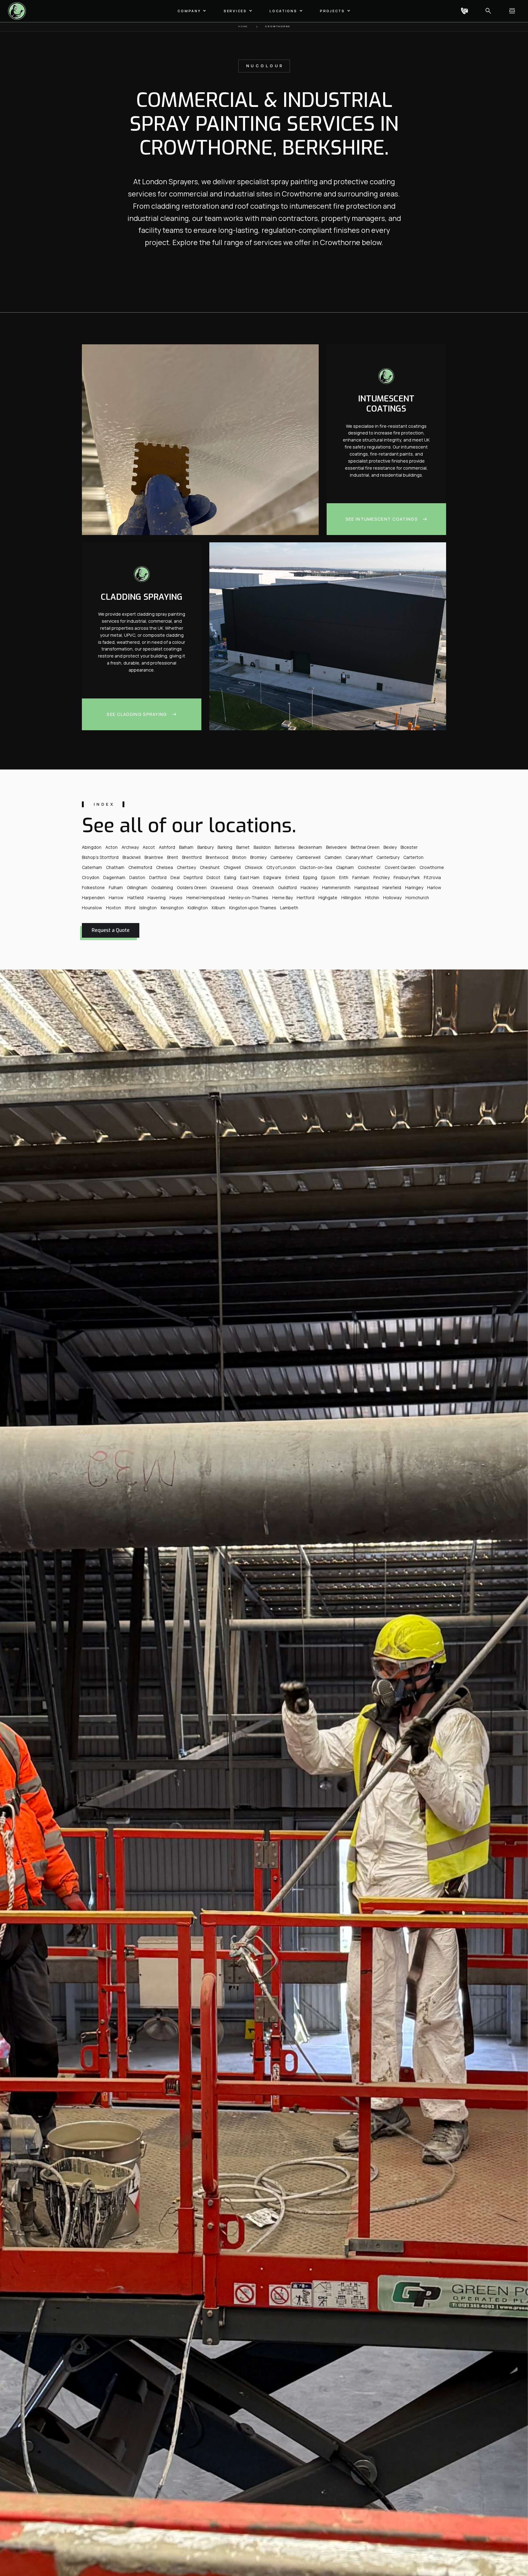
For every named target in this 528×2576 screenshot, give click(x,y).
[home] (18, 11)
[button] (192, 11)
